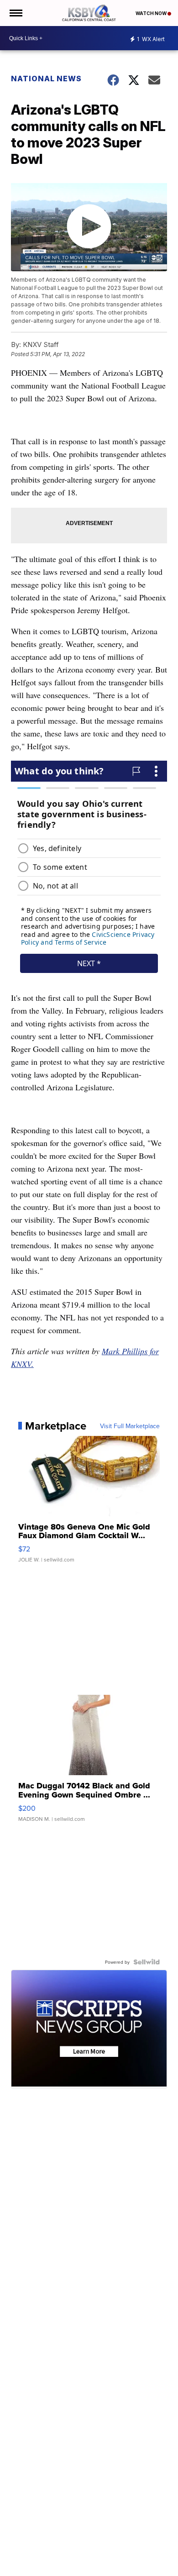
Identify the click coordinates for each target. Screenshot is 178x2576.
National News (46, 79)
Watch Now (152, 13)
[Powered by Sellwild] (147, 1962)
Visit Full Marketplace (130, 1426)
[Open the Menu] (15, 13)
